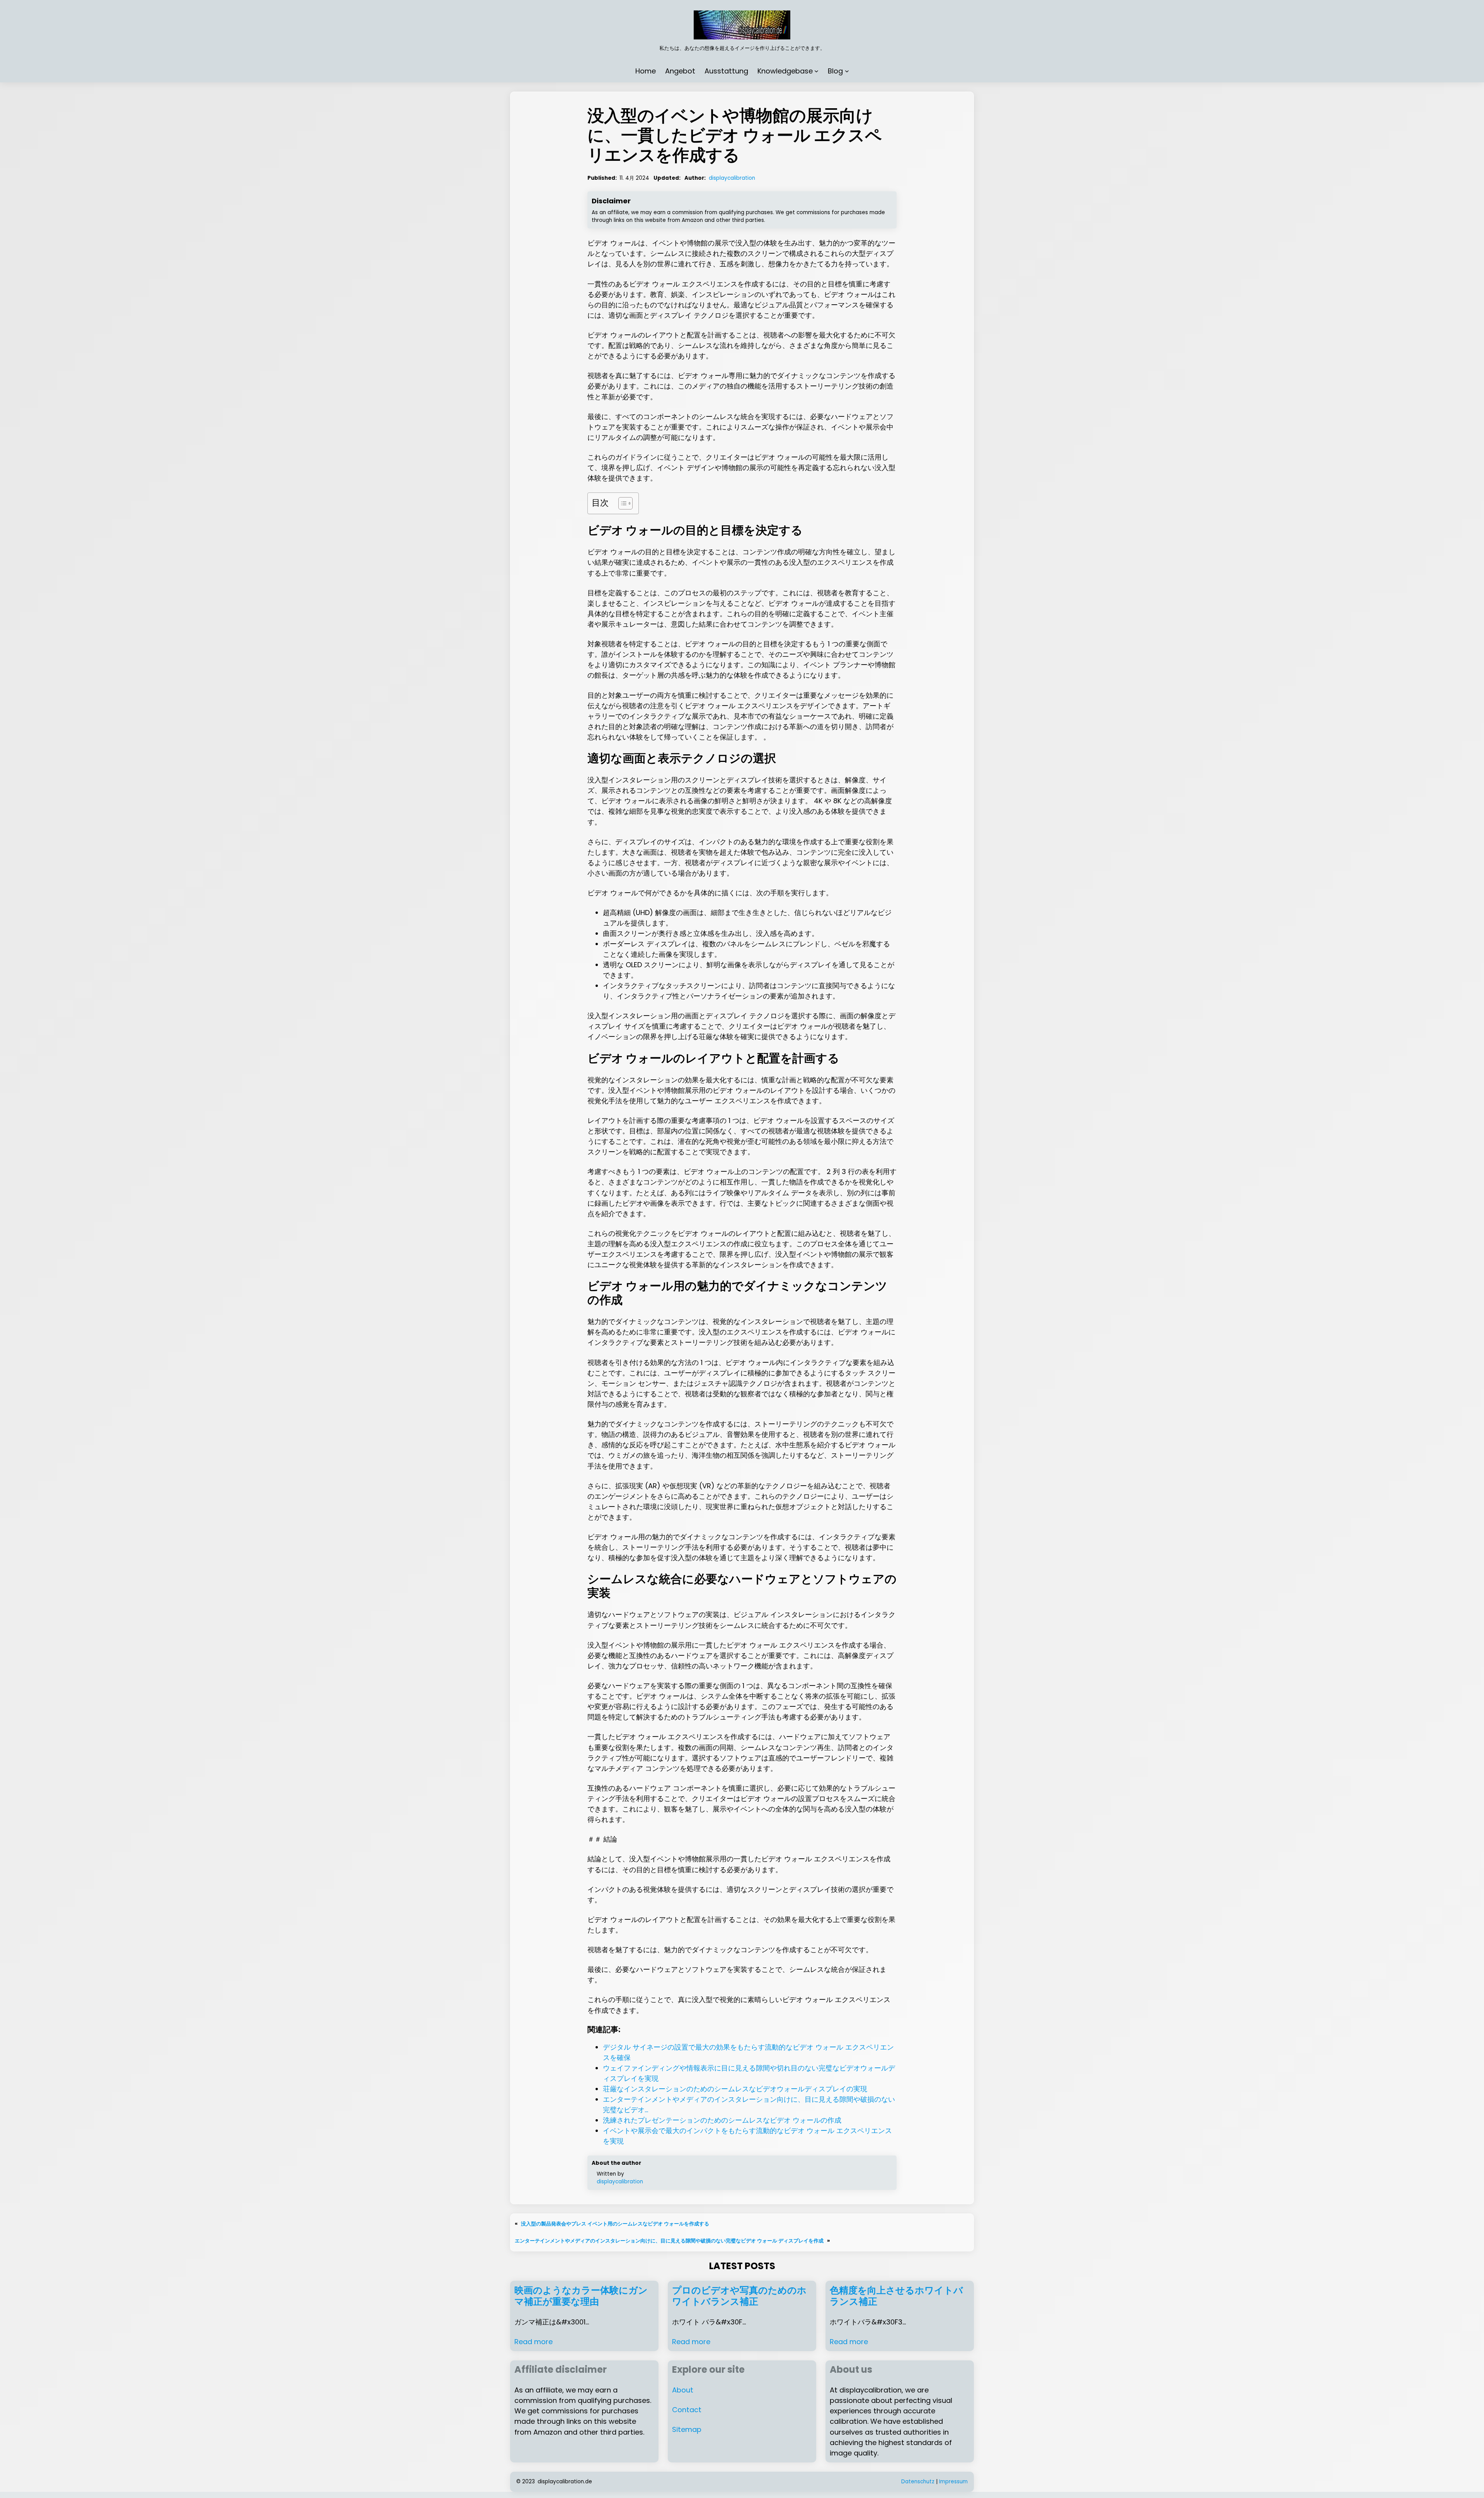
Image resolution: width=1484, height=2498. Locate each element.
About (683, 2390)
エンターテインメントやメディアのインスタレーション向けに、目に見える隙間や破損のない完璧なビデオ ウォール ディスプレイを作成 (669, 2241)
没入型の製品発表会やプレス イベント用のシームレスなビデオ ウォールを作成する (615, 2224)
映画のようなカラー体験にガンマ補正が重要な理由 (581, 2296)
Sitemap (687, 2429)
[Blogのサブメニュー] (847, 71)
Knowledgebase (785, 71)
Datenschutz (918, 2482)
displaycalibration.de (565, 2482)
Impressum (953, 2482)
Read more (534, 2342)
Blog (835, 71)
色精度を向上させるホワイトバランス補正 (896, 2296)
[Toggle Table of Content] (622, 503)
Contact (687, 2410)
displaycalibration (732, 178)
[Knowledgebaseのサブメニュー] (816, 71)
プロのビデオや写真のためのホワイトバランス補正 (739, 2296)
